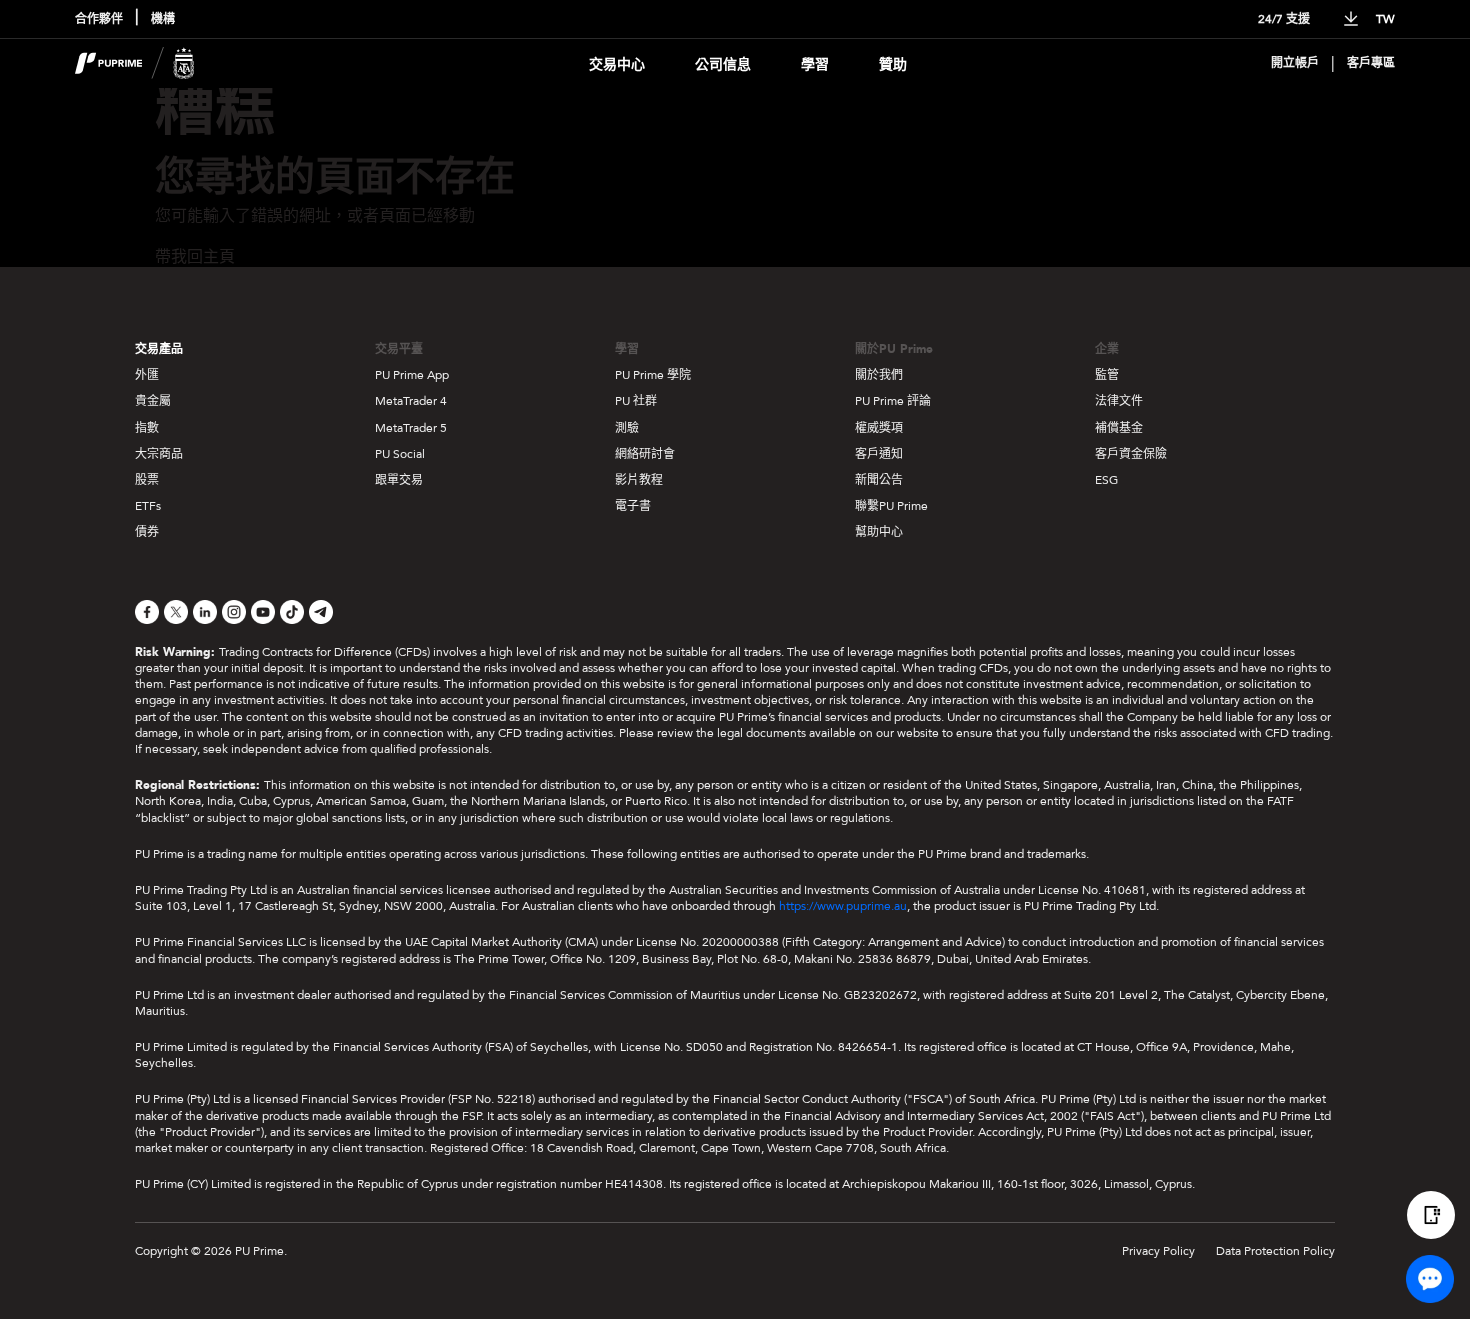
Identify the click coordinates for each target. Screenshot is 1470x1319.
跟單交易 (399, 480)
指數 (147, 428)
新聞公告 (879, 480)
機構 (163, 19)
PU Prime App (412, 375)
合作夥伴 (99, 19)
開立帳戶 (1295, 63)
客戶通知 (879, 454)
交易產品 (159, 349)
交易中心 (617, 64)
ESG (1106, 480)
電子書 (633, 506)
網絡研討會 (645, 454)
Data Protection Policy (1275, 1251)
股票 (147, 480)
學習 (815, 64)
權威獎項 (879, 428)
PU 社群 (636, 401)
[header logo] (135, 63)
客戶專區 (1371, 63)
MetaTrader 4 (411, 401)
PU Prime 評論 (893, 401)
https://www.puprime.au (843, 906)
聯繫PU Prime (891, 506)
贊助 (893, 64)
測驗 (627, 428)
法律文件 (1119, 401)
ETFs (148, 506)
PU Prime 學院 (653, 375)
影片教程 (639, 480)
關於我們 (879, 375)
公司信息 (723, 64)
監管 (1107, 375)
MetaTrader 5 (411, 428)
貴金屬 (153, 401)
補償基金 (1119, 428)
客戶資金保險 (1131, 454)
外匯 (147, 375)
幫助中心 (879, 532)
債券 (147, 532)
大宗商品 (159, 454)
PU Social (400, 454)
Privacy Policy (1158, 1251)
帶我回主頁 (195, 257)
